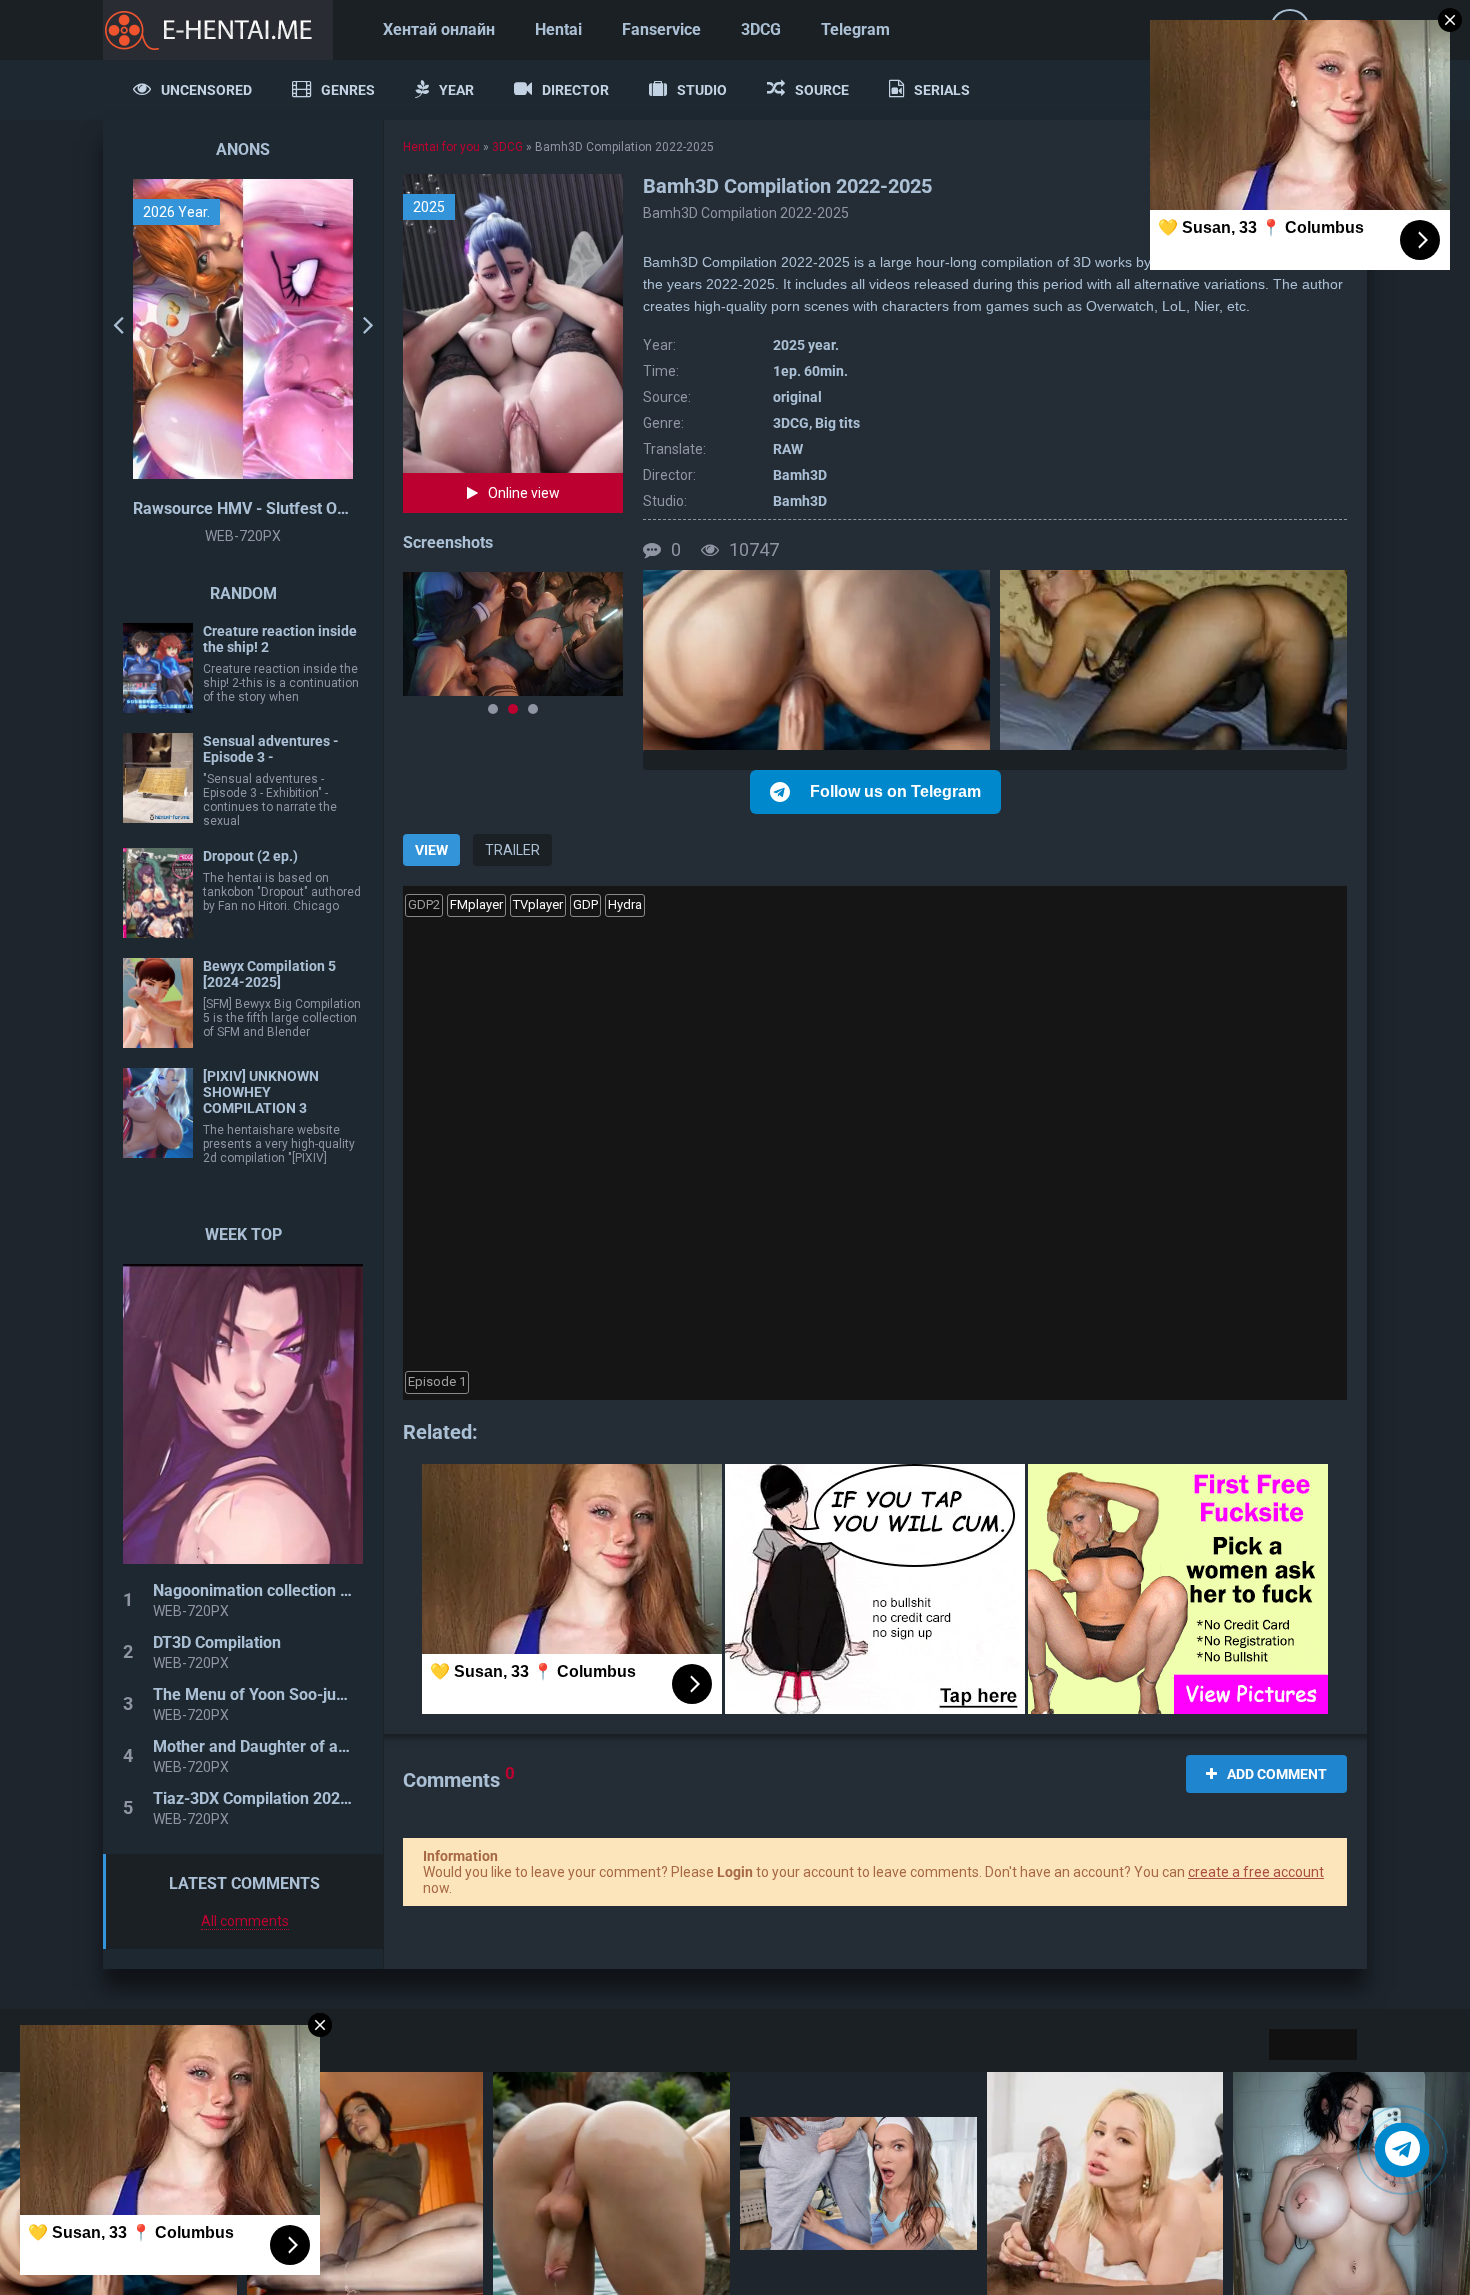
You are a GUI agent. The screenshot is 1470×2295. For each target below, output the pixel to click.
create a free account (1256, 1872)
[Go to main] (218, 30)
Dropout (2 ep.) (250, 856)
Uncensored (206, 90)
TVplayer (538, 904)
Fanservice (661, 29)
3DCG (761, 29)
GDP (585, 904)
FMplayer (476, 904)
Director (575, 90)
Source (822, 90)
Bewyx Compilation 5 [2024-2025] (269, 974)
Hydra (625, 904)
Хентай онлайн (439, 29)
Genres (348, 90)
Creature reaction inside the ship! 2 (280, 639)
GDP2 (424, 904)
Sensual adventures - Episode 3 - (271, 749)
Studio (702, 90)
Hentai (558, 29)
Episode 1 (437, 1381)
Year (456, 90)
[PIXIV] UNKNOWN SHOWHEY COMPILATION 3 (261, 1092)
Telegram (855, 29)
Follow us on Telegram (895, 791)
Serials (942, 90)
